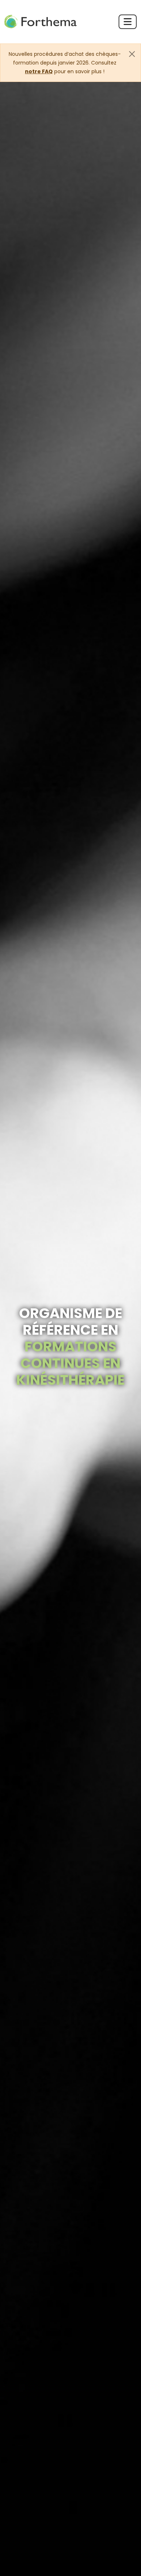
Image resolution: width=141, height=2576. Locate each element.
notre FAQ (39, 71)
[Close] (132, 54)
